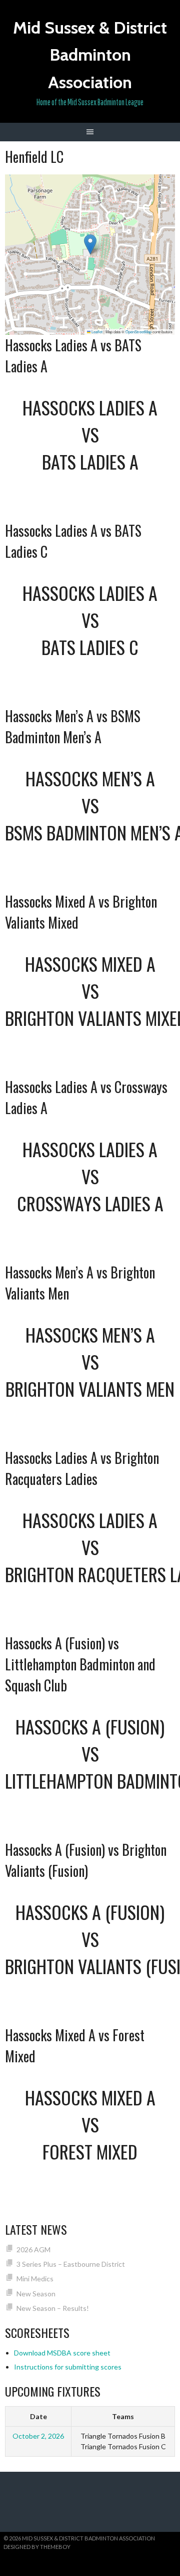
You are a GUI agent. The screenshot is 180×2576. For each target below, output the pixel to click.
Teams (123, 2416)
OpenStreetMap (138, 332)
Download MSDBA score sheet (62, 2353)
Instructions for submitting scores (68, 2367)
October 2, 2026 (38, 2436)
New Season (36, 2294)
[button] (90, 244)
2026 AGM (33, 2249)
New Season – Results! (53, 2308)
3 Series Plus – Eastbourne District (71, 2264)
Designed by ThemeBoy (37, 2547)
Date (38, 2416)
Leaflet (96, 332)
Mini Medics (35, 2279)
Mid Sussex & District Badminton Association (90, 55)
